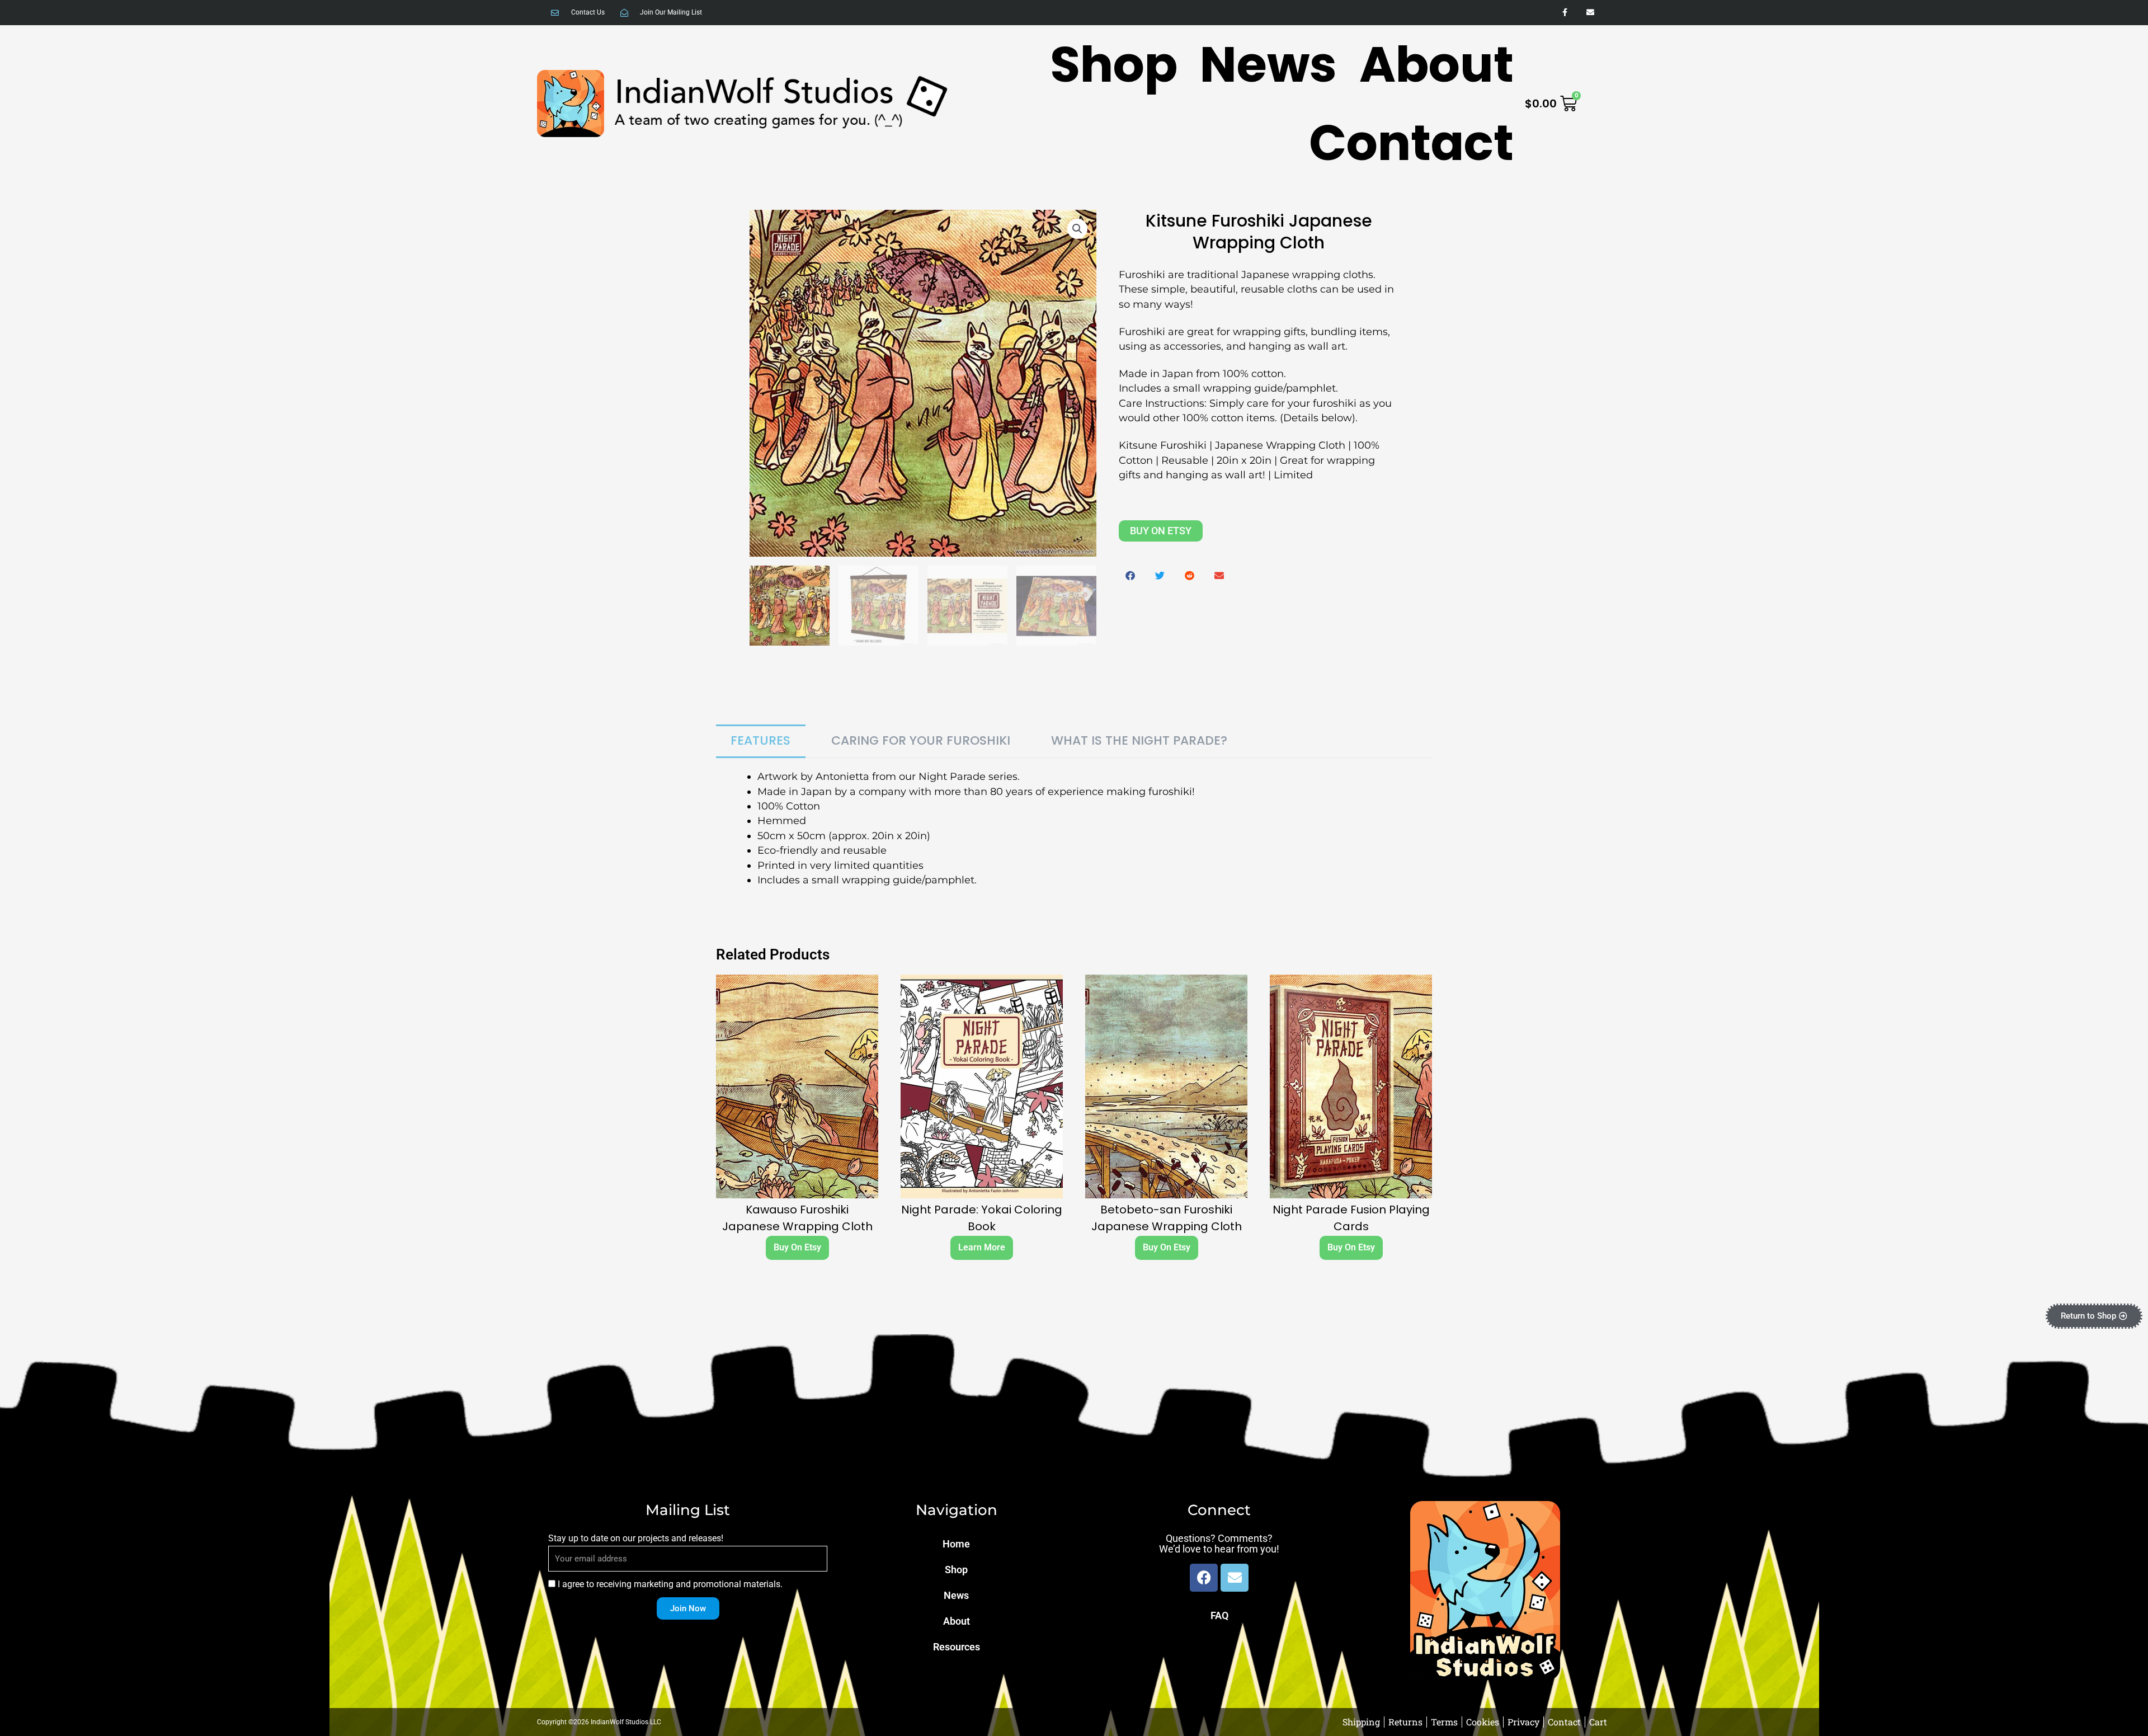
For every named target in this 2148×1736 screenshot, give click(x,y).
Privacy (1523, 1722)
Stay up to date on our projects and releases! (636, 1538)
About (1436, 64)
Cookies (1483, 1722)
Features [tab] (760, 740)
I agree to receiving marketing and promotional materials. (670, 1584)
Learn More (982, 1247)
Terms (1444, 1722)
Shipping (1361, 1722)
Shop (1114, 64)
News (1268, 64)
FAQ (1219, 1615)
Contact (1411, 143)
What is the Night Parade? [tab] (1139, 740)
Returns (1405, 1722)
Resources (957, 1647)
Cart (1598, 1722)
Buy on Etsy (1161, 531)
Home (956, 1544)
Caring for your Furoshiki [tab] (921, 740)
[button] (1077, 229)
